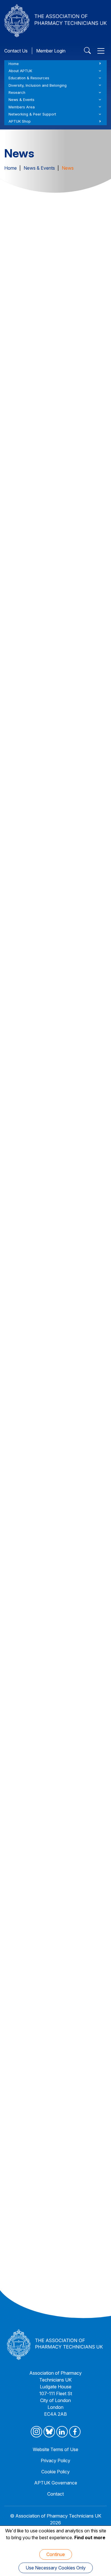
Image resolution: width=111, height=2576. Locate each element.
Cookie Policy (55, 2472)
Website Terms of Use (55, 2449)
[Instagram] (36, 2432)
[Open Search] (87, 51)
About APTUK (20, 71)
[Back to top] (99, 2565)
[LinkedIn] (62, 2432)
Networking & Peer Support (32, 114)
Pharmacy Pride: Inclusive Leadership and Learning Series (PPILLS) (52, 1373)
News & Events (21, 100)
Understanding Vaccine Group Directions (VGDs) (51, 1545)
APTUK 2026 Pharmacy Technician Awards (49, 361)
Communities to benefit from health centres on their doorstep (48, 2034)
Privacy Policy (55, 2461)
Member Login (51, 51)
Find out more (90, 2538)
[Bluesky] (49, 2432)
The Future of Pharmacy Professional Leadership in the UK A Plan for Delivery (53, 513)
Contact (55, 2494)
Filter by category (54, 243)
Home (14, 64)
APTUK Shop (20, 121)
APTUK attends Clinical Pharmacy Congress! (48, 867)
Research (17, 93)
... (74, 2301)
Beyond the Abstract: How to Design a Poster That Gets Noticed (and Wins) (49, 1726)
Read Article (59, 406)
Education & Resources (29, 78)
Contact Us (16, 51)
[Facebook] (75, 2432)
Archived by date (54, 257)
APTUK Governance (56, 2483)
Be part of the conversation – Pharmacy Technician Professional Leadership (51, 2216)
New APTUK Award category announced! (45, 1030)
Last (88, 2301)
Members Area (22, 107)
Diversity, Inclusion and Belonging (38, 85)
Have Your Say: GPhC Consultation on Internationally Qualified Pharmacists (49, 661)
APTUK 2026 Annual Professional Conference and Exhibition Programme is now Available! (54, 1203)
